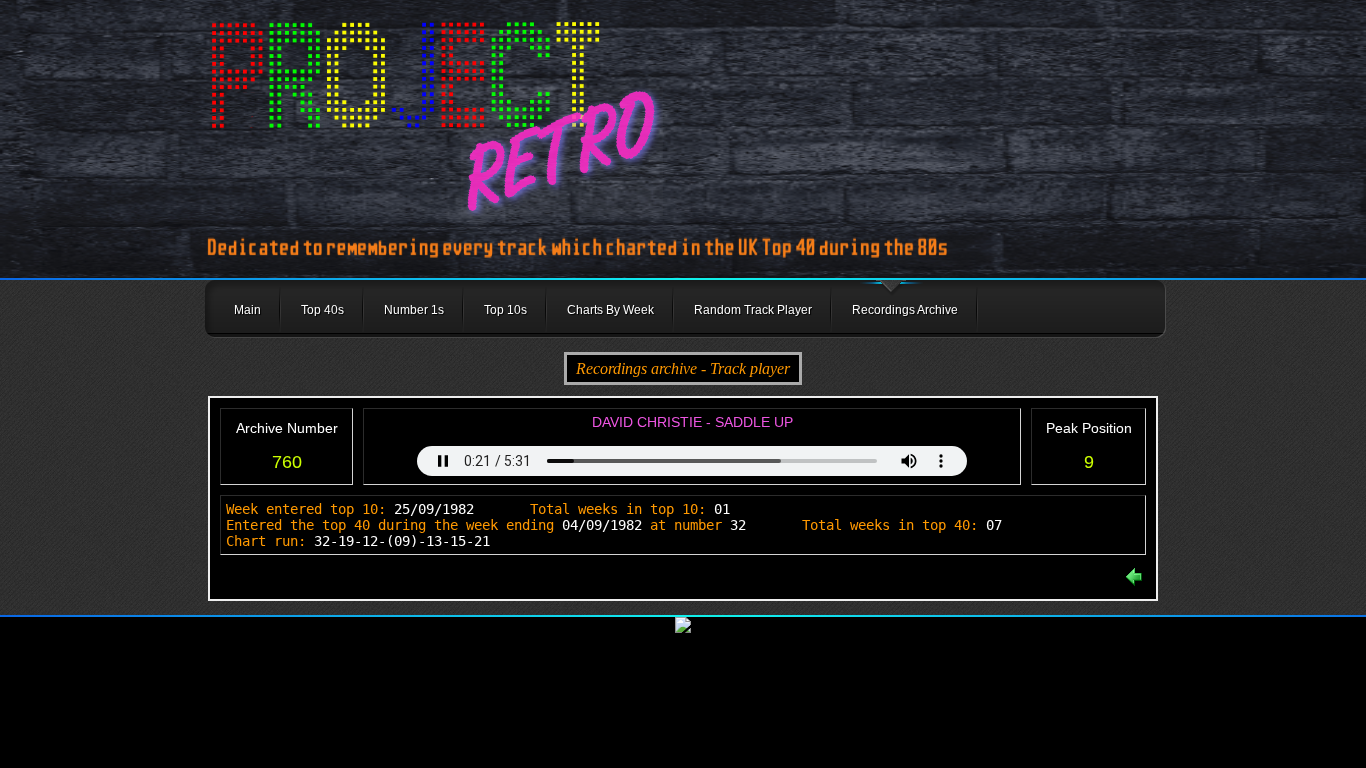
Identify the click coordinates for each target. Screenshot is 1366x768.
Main (247, 310)
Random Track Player (753, 310)
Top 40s (322, 310)
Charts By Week (610, 310)
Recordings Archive (905, 310)
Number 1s (414, 310)
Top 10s (505, 310)
